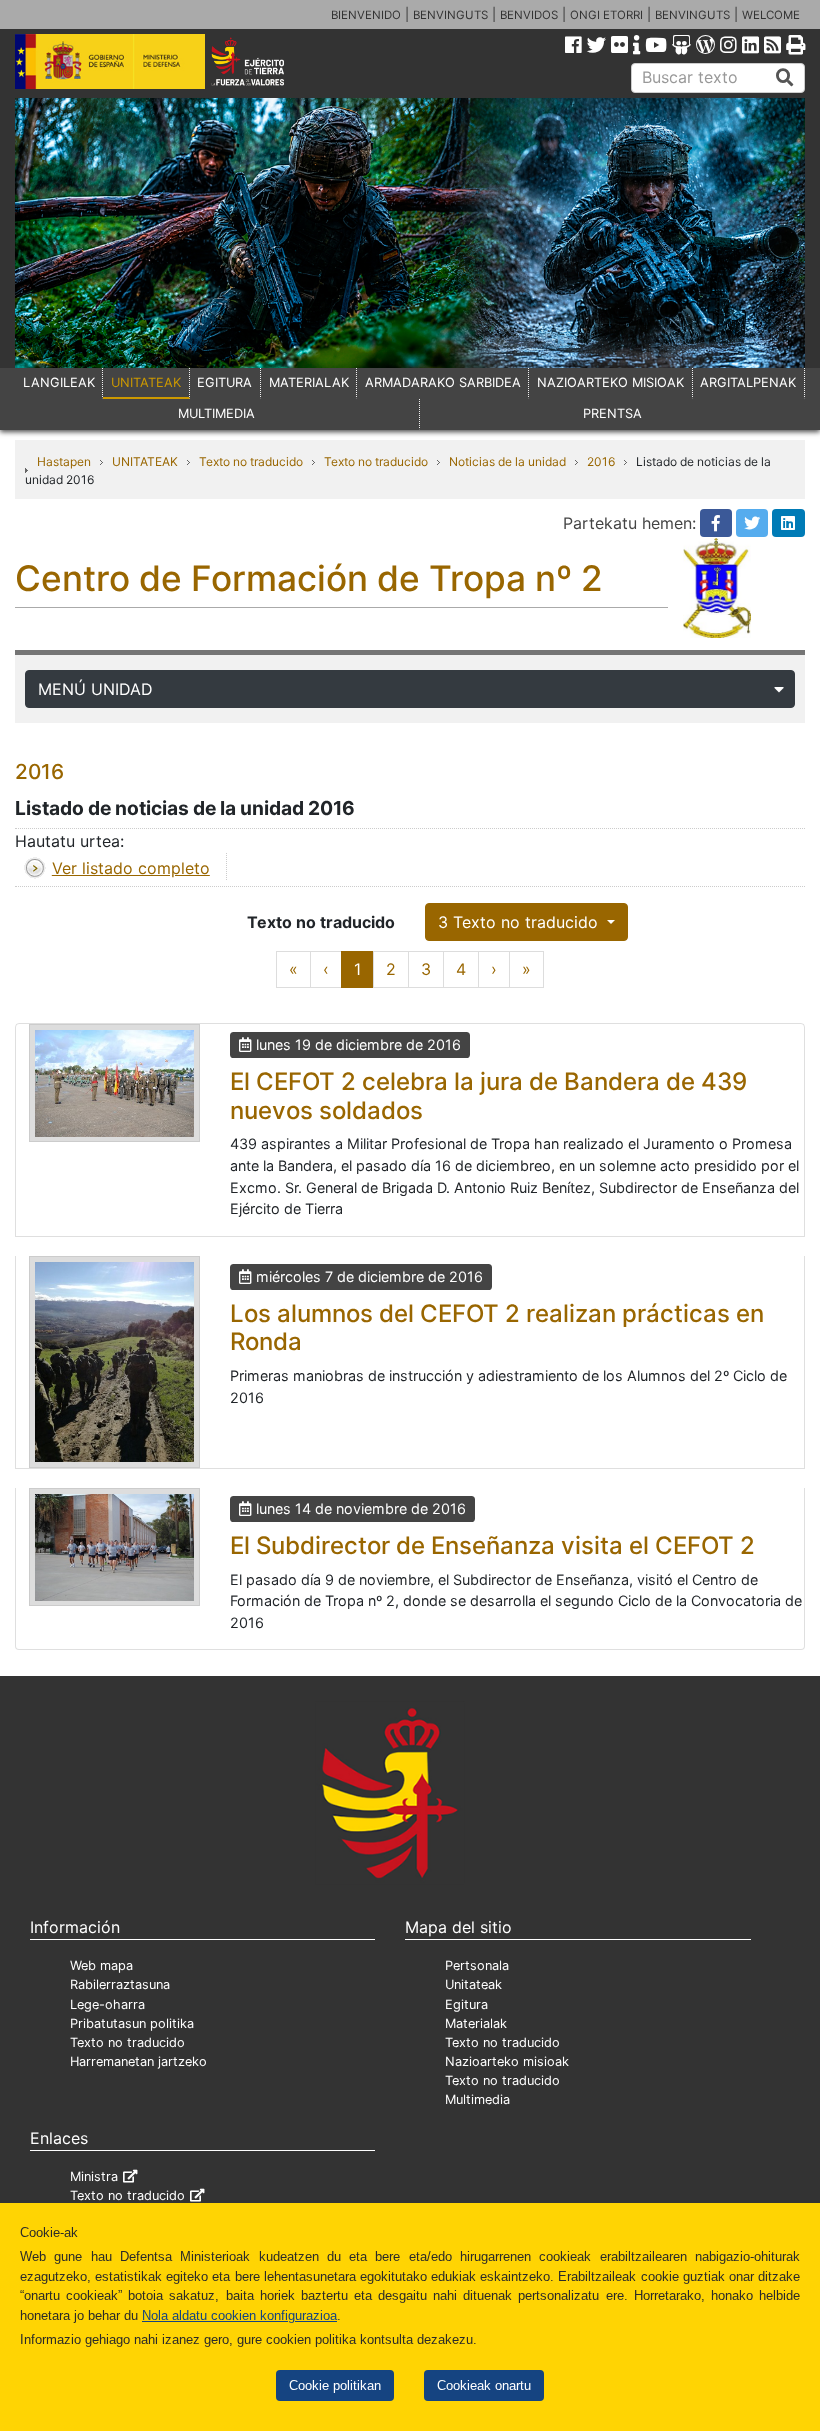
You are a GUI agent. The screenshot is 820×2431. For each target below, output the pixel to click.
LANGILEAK (59, 382)
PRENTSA (612, 413)
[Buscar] (785, 78)
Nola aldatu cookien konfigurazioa (239, 2315)
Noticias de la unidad (507, 461)
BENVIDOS (529, 15)
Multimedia (477, 2099)
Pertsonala (477, 1965)
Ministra (94, 2176)
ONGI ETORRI (606, 15)
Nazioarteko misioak (507, 2061)
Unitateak (473, 1984)
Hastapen (64, 461)
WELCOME (771, 15)
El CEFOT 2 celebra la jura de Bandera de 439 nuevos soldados (488, 1096)
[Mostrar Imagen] (114, 1083)
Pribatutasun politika (132, 2023)
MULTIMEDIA (216, 413)
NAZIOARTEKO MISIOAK (610, 382)
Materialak (476, 2023)
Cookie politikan (335, 2385)
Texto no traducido (251, 461)
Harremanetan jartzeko (138, 2061)
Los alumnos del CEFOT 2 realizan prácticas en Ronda (497, 1328)
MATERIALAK (309, 382)
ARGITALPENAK (748, 382)
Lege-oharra (107, 2004)
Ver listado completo (131, 868)
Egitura (466, 2004)
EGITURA (224, 382)
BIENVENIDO (366, 15)
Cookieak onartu (484, 2385)
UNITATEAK (146, 382)
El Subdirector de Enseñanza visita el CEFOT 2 (492, 1545)
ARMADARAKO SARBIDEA (443, 382)
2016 (601, 461)
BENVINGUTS (450, 15)
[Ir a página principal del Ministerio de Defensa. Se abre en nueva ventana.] (110, 60)
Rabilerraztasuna (120, 1984)
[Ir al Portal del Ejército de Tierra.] (263, 60)
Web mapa (101, 1965)
